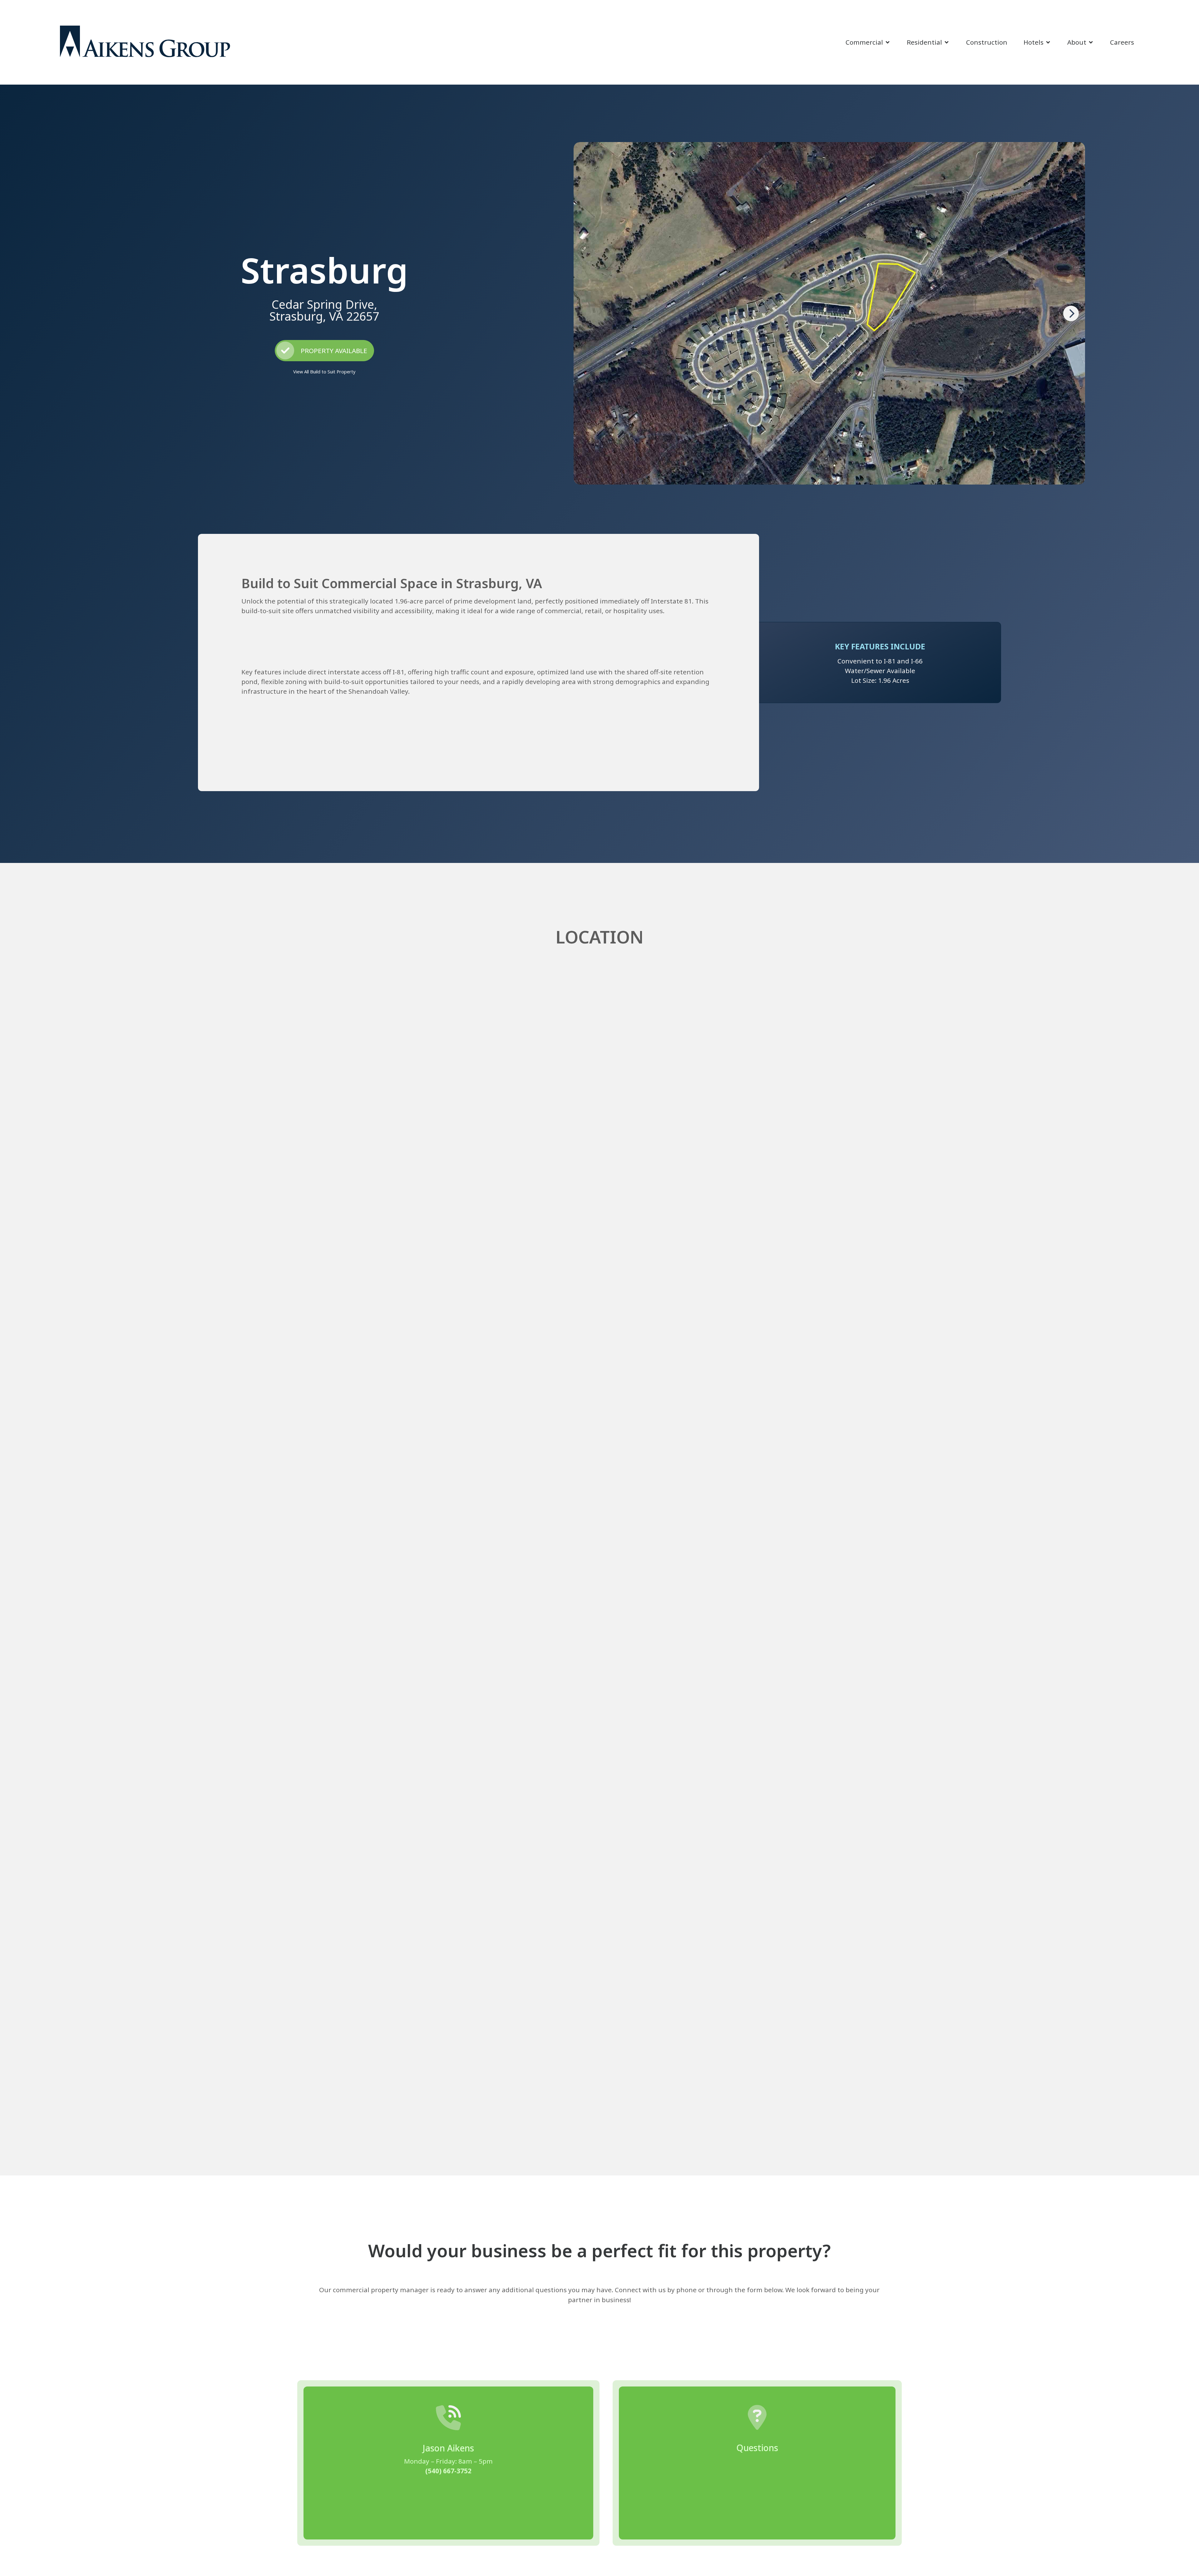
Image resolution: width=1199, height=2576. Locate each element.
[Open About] (1091, 42)
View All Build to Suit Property (324, 372)
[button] (1071, 313)
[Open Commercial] (888, 42)
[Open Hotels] (1048, 42)
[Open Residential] (947, 42)
